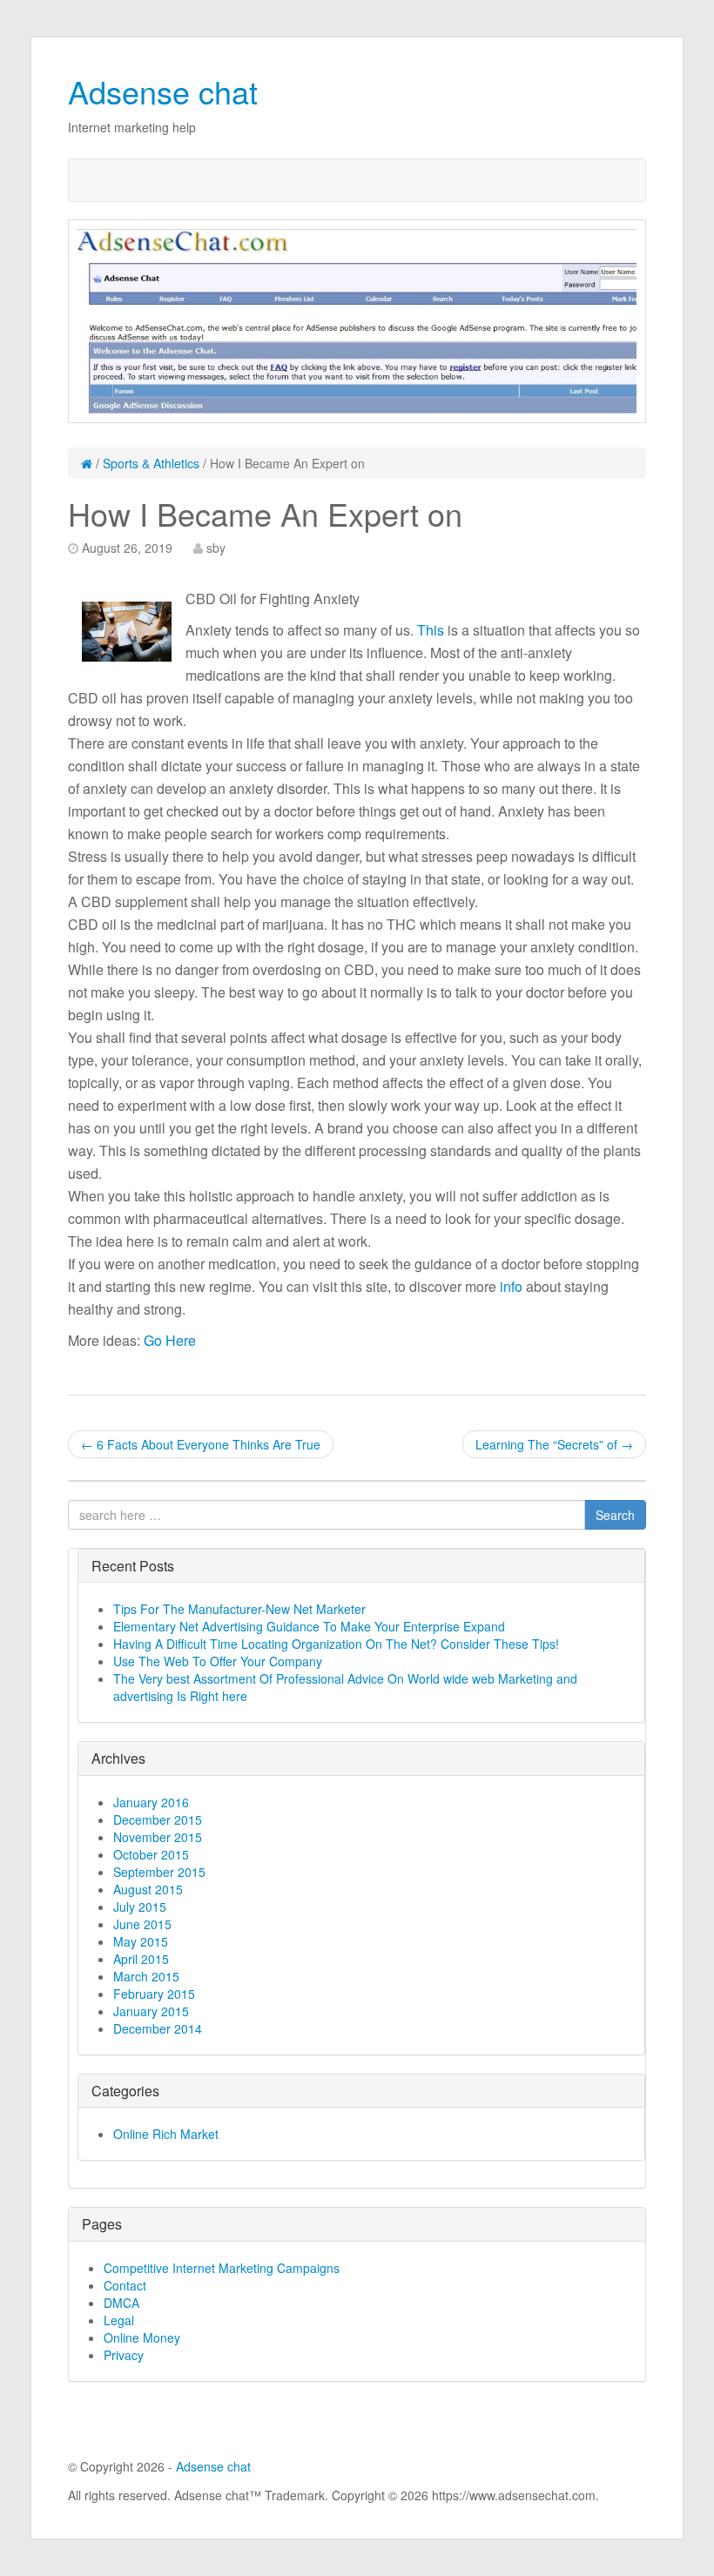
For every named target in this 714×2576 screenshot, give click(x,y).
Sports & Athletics (151, 463)
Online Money (142, 2337)
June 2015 (142, 1924)
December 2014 (158, 2028)
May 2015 (141, 1941)
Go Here (170, 1340)
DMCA (121, 2303)
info (511, 1286)
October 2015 (151, 1854)
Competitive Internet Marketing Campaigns (222, 2268)
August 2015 (148, 1889)
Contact (125, 2285)
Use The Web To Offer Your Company (218, 1661)
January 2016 (151, 1802)
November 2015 (158, 1837)
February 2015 (154, 1994)
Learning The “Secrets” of (554, 1444)
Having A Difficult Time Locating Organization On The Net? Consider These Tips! (336, 1644)
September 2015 (159, 1872)
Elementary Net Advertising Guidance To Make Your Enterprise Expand (309, 1626)
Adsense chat (163, 91)
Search (615, 1515)
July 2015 (140, 1907)
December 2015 (158, 1819)
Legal (119, 2320)
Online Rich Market (166, 2134)
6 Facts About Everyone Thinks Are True (201, 1444)
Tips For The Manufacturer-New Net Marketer (239, 1609)
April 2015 (141, 1959)
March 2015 (146, 1976)
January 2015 (151, 2011)
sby (216, 548)
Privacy (124, 2355)
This (431, 630)
